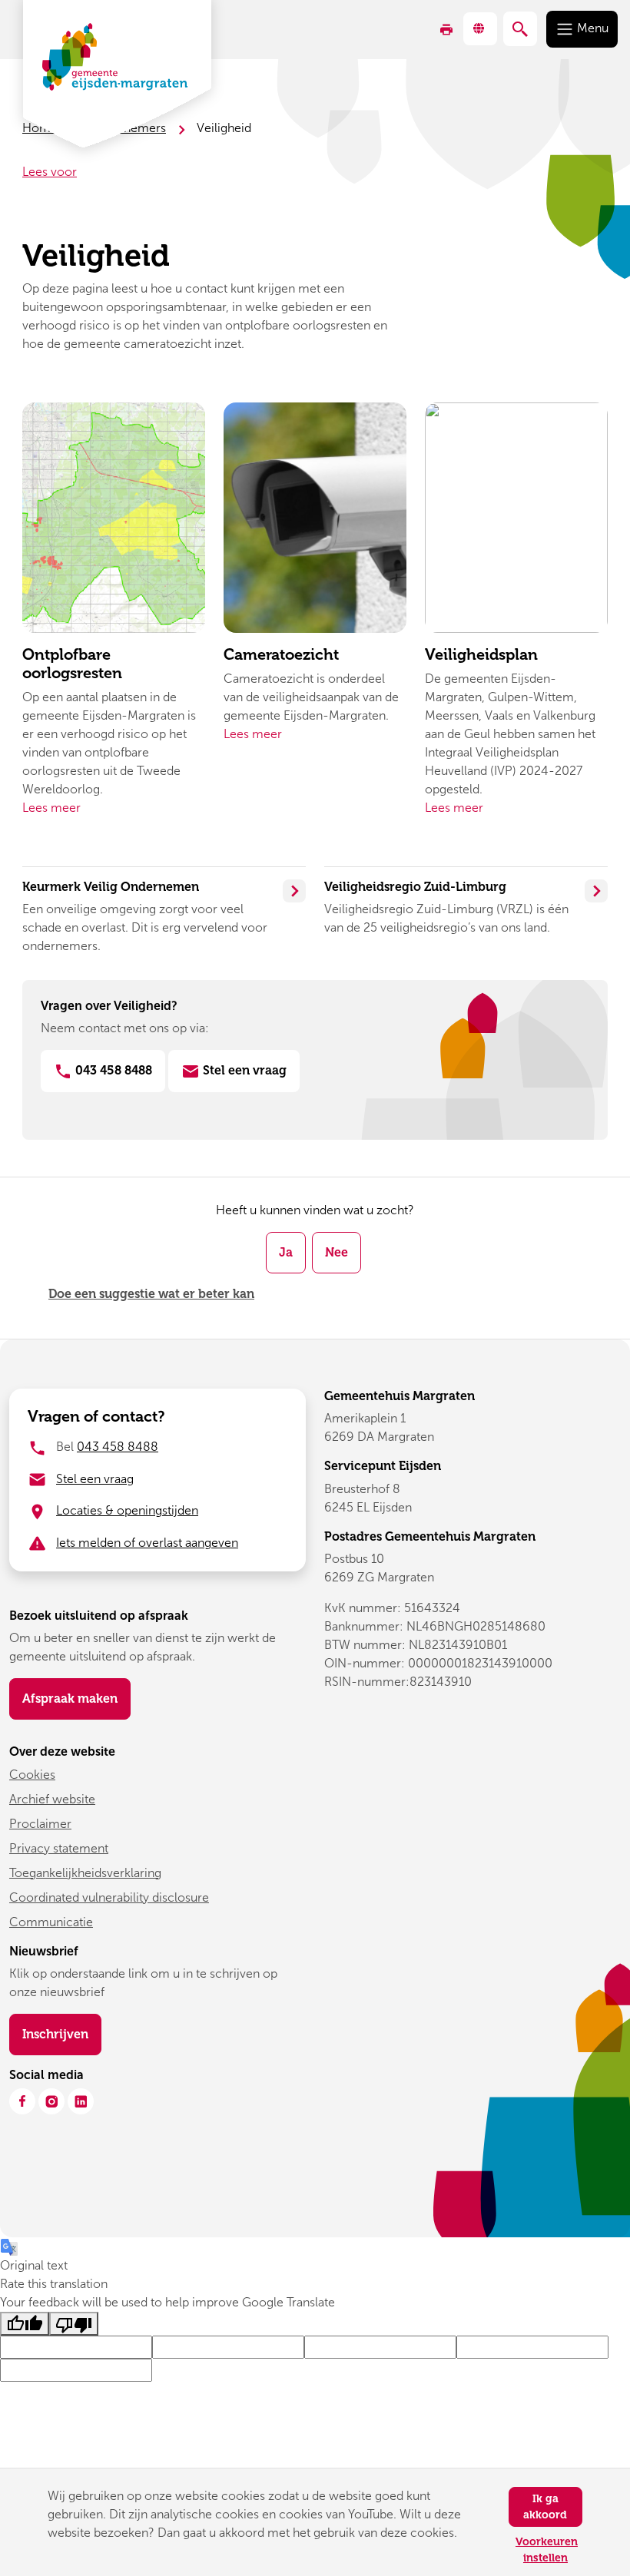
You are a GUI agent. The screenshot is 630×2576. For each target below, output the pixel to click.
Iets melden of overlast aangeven (147, 1543)
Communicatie (51, 1922)
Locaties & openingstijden (127, 1510)
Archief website (52, 1799)
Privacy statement (59, 1848)
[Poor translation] (74, 2324)
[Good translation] (25, 2324)
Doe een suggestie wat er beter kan (151, 1294)
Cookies (32, 1775)
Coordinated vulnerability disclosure (109, 1897)
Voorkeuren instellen (547, 2550)
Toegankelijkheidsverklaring (85, 1873)
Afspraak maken (70, 1699)
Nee (337, 1252)
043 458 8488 (112, 1070)
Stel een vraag (243, 1070)
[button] (480, 29)
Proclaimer (40, 1824)
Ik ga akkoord (545, 2507)
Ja (286, 1252)
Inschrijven (62, 2034)
